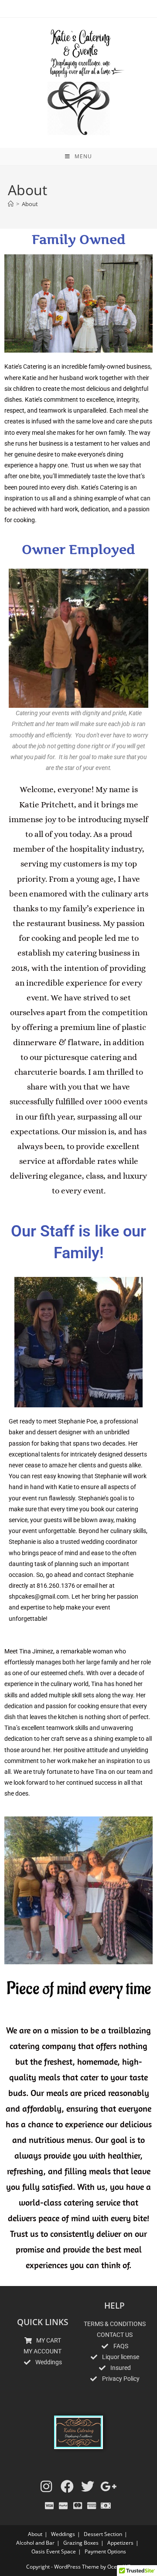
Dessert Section (103, 2534)
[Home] (11, 204)
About (30, 204)
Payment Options (105, 2551)
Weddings (63, 2534)
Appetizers (120, 2543)
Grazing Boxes (81, 2543)
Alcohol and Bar (35, 2543)
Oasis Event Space (54, 2551)
